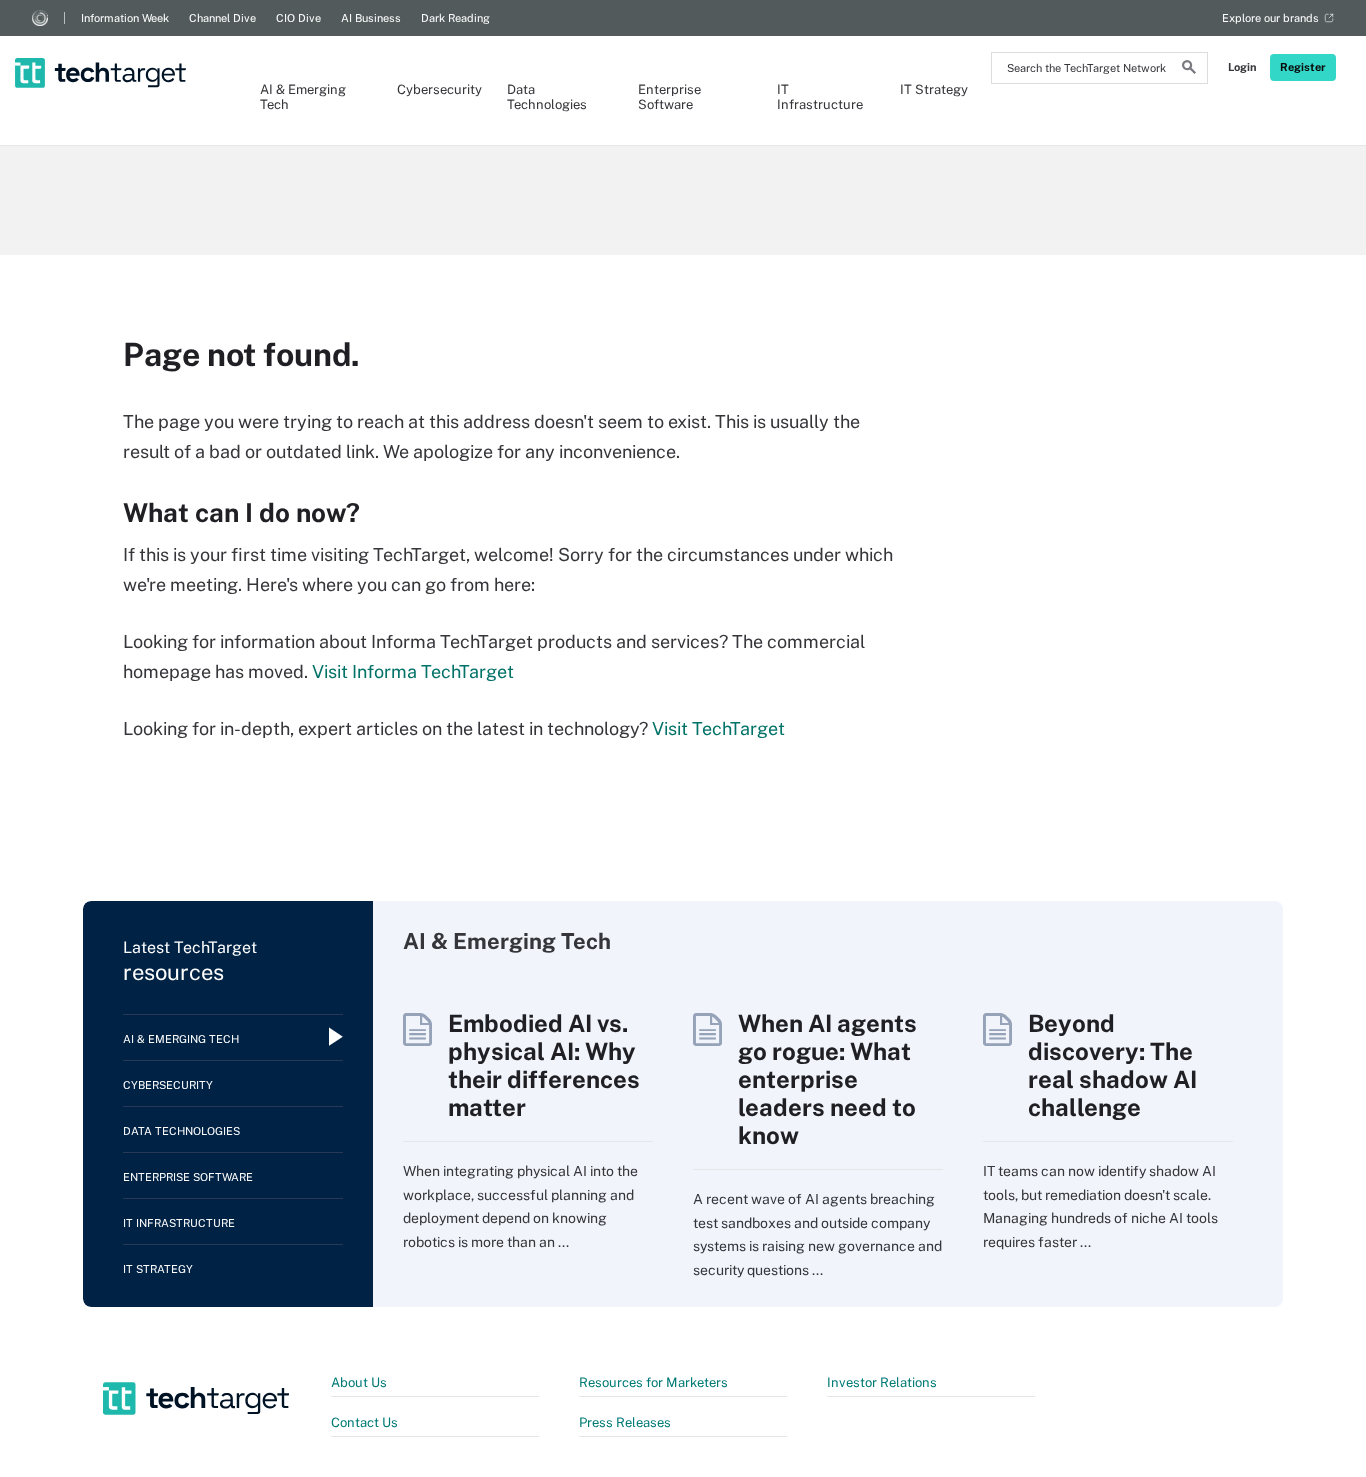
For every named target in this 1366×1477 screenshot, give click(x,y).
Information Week (125, 18)
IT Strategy (934, 89)
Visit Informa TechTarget (413, 671)
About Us (359, 1382)
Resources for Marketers (653, 1382)
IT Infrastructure (818, 97)
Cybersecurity (432, 89)
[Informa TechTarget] (40, 18)
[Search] (1189, 70)
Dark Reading (455, 18)
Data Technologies (547, 97)
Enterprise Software (669, 97)
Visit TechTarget (718, 728)
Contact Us (364, 1422)
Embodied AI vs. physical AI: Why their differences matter (544, 1065)
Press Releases (625, 1422)
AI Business (371, 18)
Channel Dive (222, 18)
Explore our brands (1270, 18)
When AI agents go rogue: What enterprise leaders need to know (827, 1079)
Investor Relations (882, 1382)
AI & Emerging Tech (303, 97)
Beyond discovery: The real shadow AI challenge (1112, 1065)
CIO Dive (298, 18)
